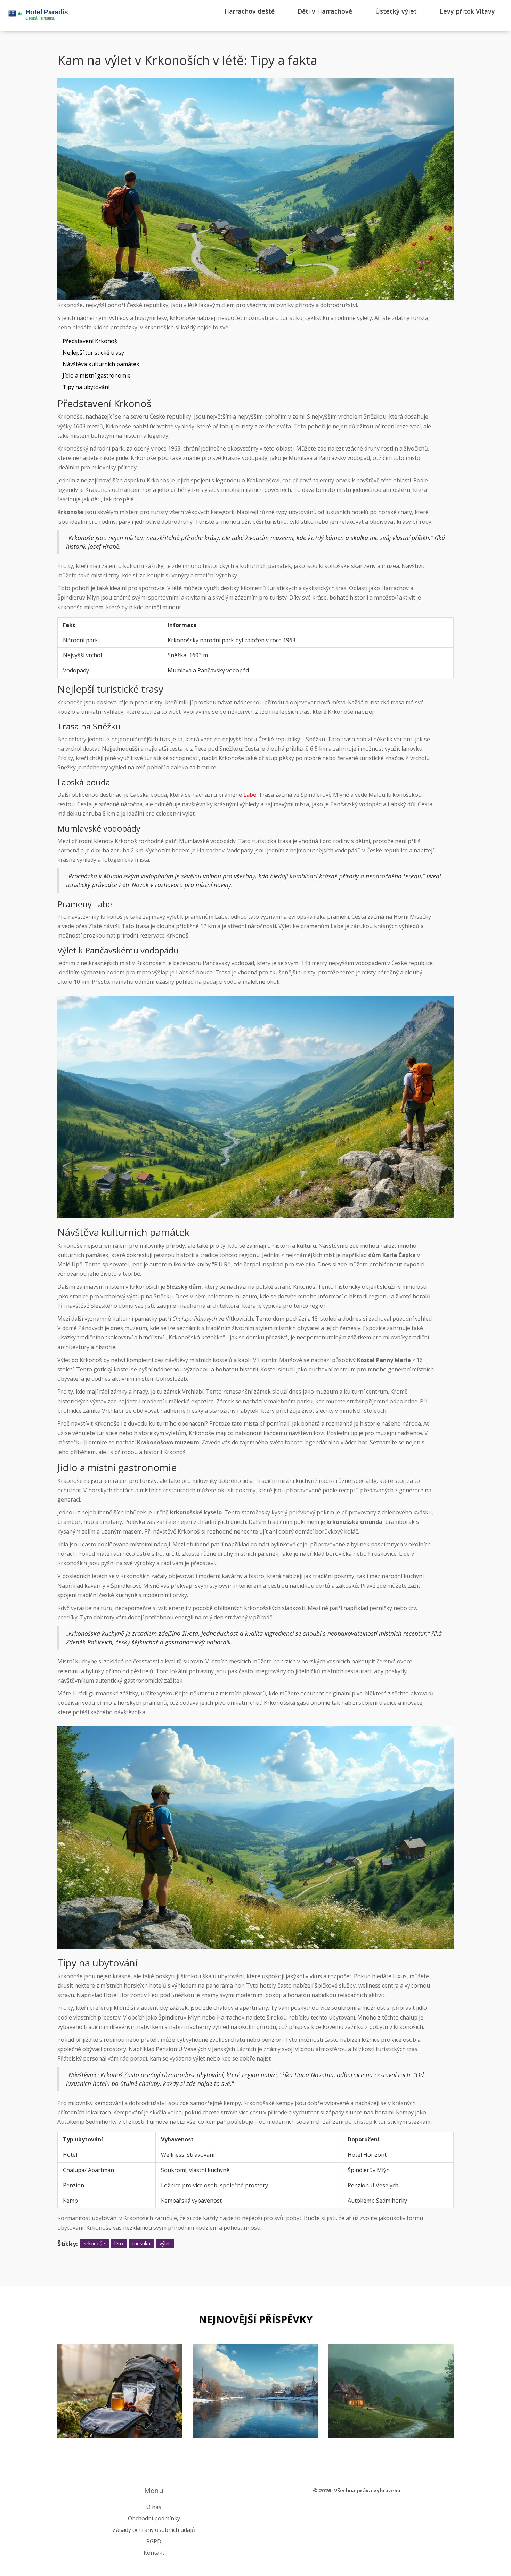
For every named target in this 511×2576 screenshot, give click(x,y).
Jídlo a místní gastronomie (97, 375)
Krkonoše (94, 2243)
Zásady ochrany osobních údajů (154, 2530)
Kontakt (154, 2553)
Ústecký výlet (396, 11)
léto (119, 2243)
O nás (154, 2507)
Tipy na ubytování (86, 387)
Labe (250, 795)
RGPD (154, 2541)
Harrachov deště (249, 11)
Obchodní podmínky (154, 2518)
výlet (165, 2243)
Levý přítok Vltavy (467, 11)
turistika (141, 2243)
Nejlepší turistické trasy (93, 353)
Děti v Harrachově (325, 11)
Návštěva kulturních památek (101, 364)
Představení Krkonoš (90, 341)
